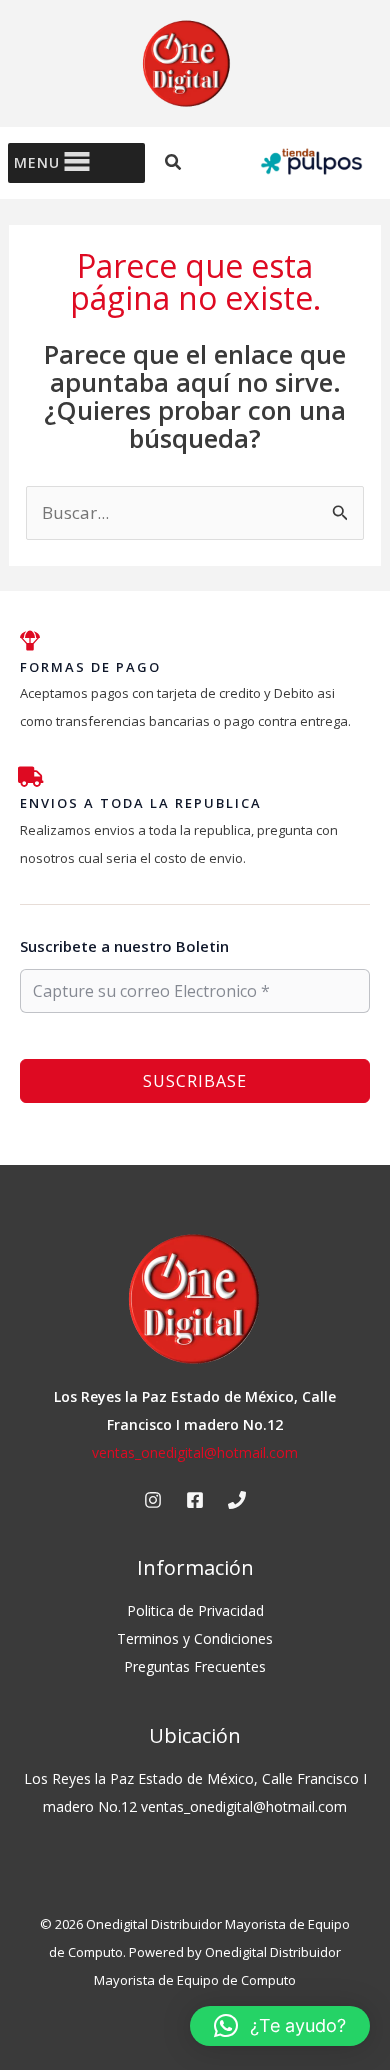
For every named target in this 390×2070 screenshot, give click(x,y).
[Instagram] (153, 1500)
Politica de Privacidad (195, 1610)
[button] (174, 163)
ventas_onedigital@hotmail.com (195, 1452)
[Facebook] (195, 1500)
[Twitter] (237, 1500)
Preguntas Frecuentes (195, 1666)
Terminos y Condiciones (195, 1638)
